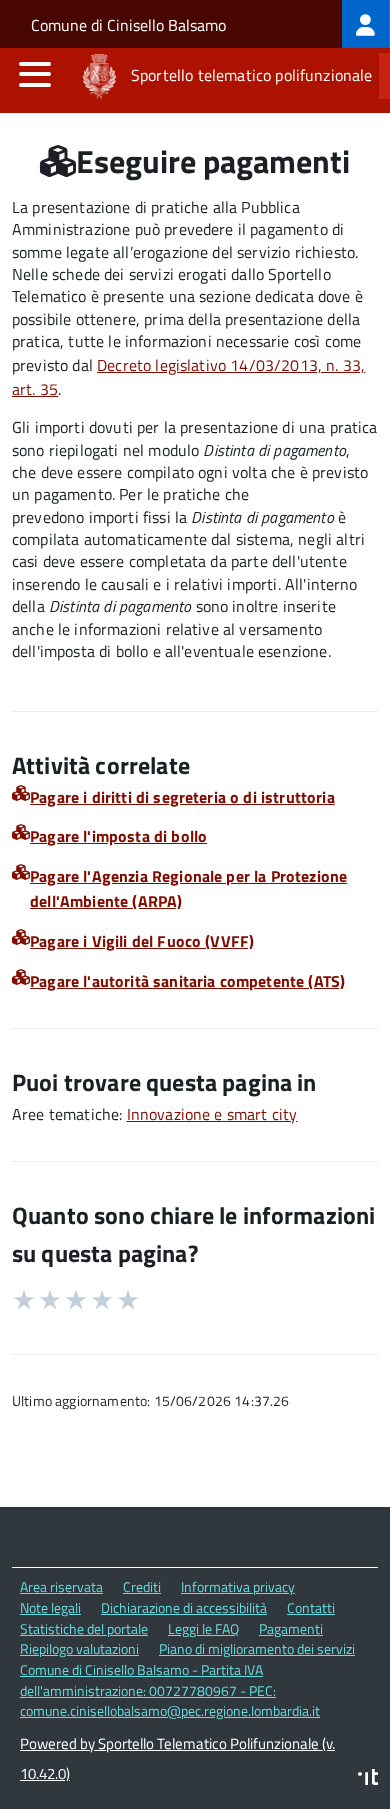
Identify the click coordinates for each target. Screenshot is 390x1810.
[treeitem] (366, 24)
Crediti (142, 1586)
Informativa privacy (238, 1586)
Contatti (311, 1607)
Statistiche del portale (84, 1628)
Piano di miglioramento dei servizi (257, 1648)
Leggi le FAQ (203, 1628)
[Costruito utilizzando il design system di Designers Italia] (368, 1779)
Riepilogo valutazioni (79, 1648)
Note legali (50, 1607)
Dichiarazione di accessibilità (184, 1607)
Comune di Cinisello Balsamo (128, 25)
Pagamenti (291, 1628)
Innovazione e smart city (212, 1114)
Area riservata (61, 1586)
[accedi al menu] (35, 74)
